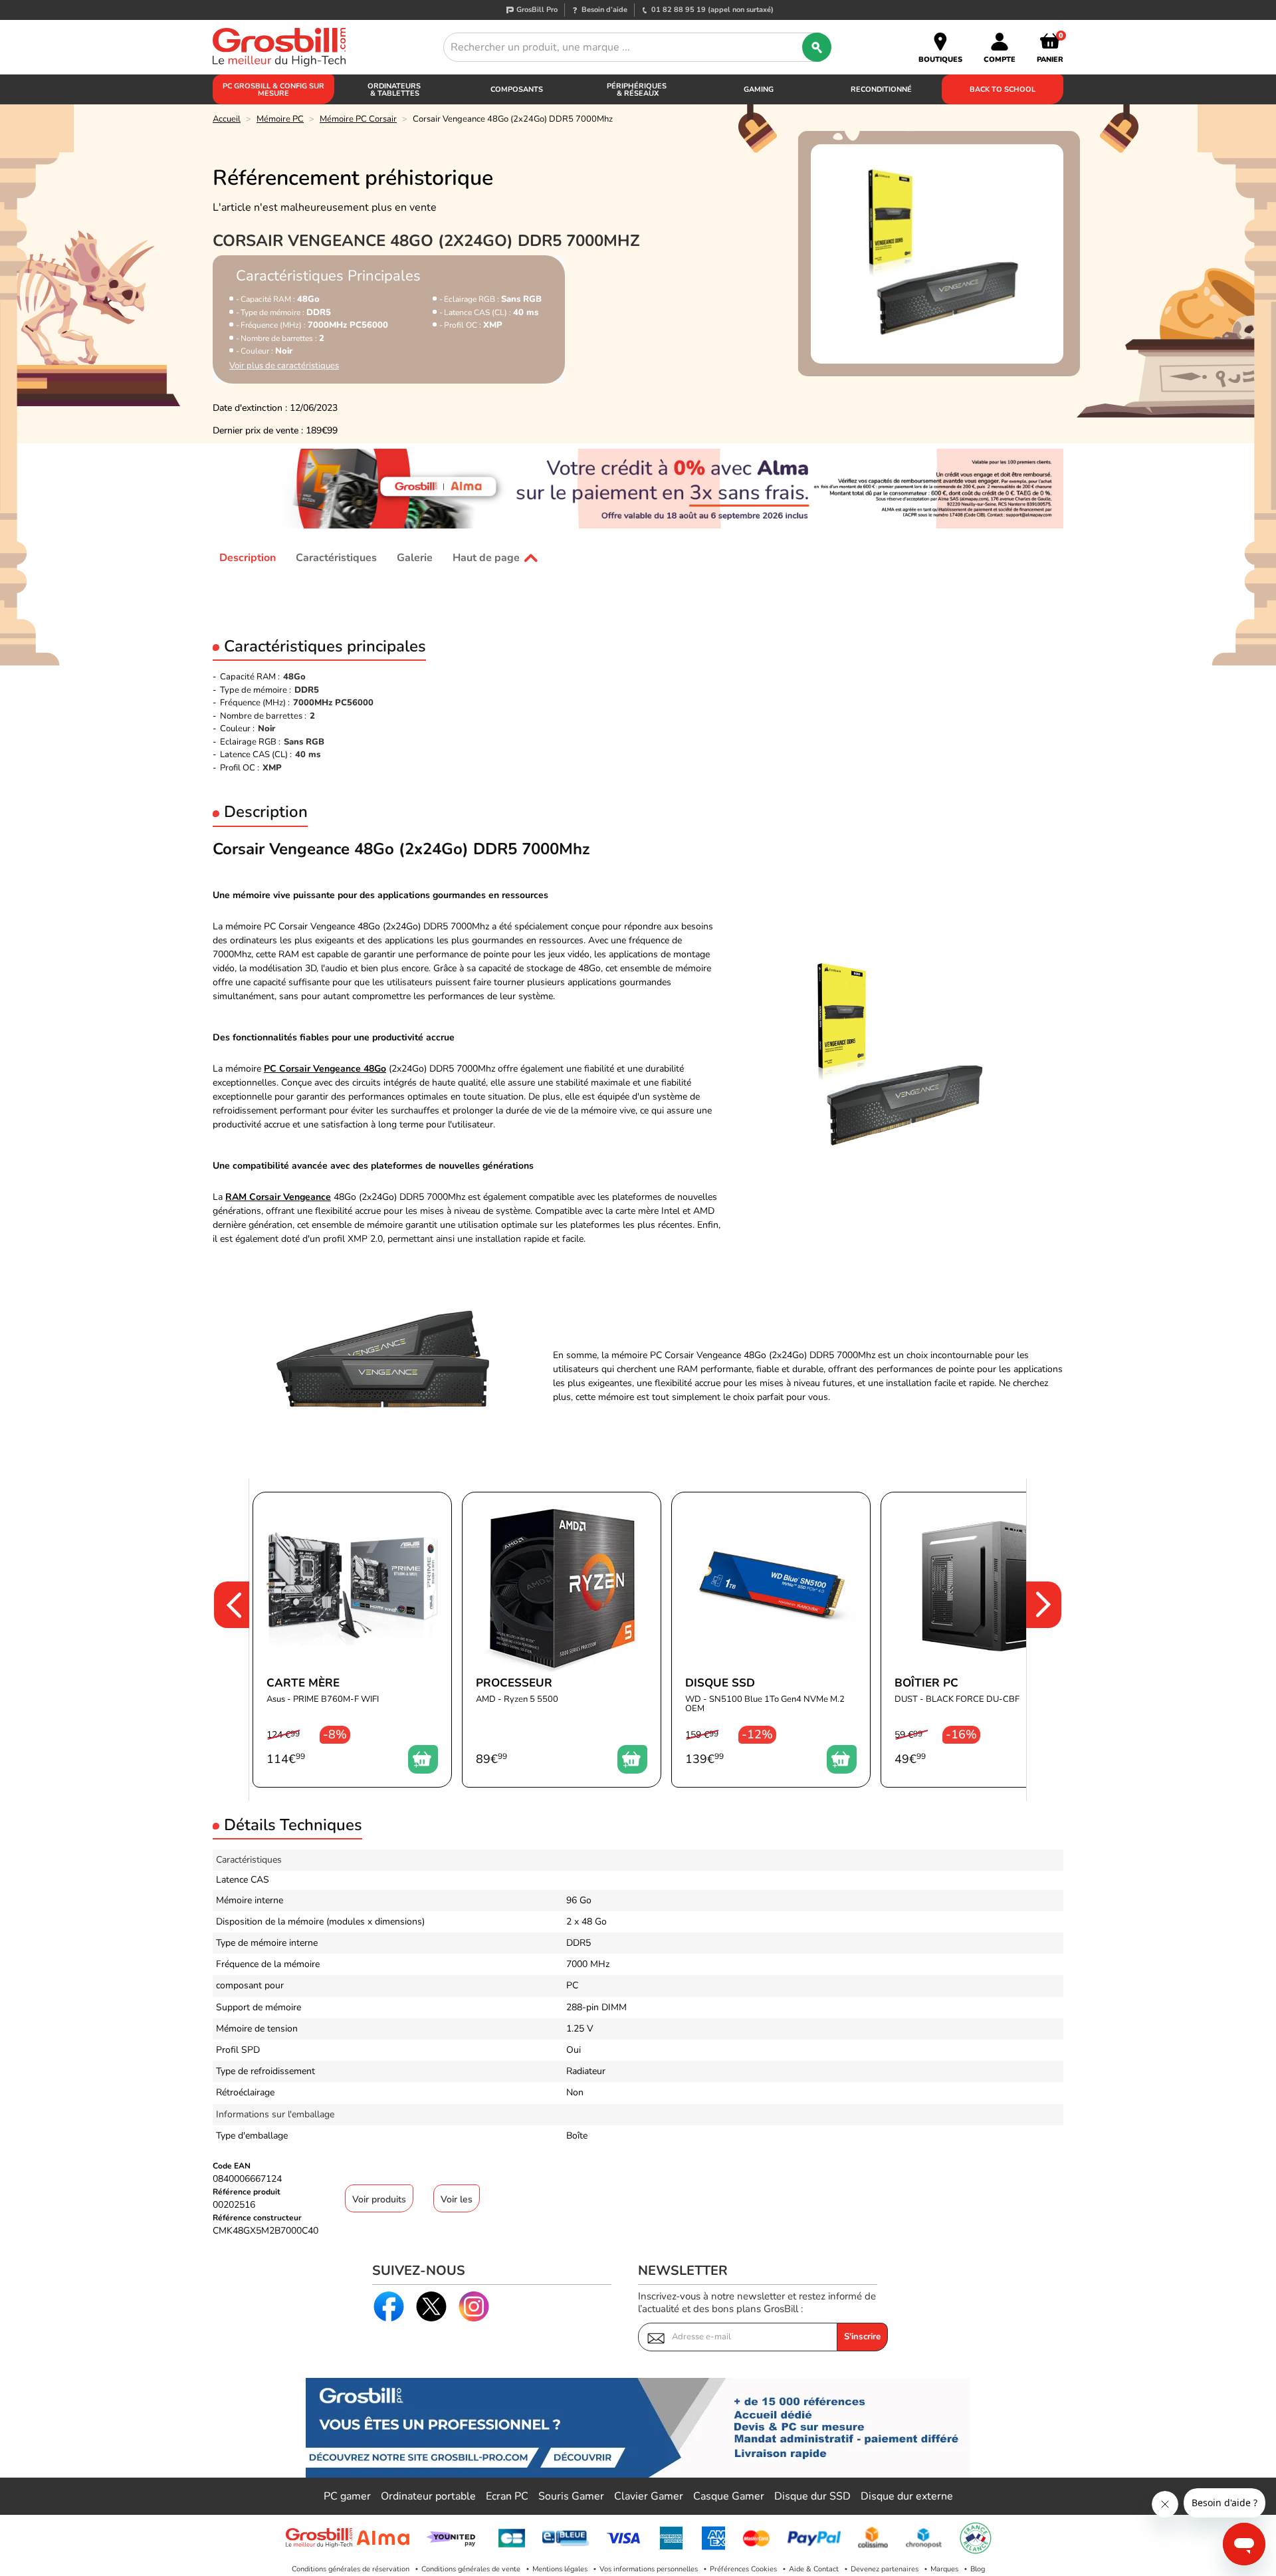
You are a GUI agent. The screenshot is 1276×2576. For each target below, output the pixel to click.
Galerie (415, 558)
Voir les (457, 2199)
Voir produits (379, 2199)
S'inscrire (862, 2337)
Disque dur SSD (812, 2496)
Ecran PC (507, 2496)
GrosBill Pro (537, 10)
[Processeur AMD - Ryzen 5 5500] (562, 1640)
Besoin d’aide (604, 10)
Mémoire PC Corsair (358, 119)
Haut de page (486, 558)
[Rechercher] (817, 47)
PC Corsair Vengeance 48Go (325, 1069)
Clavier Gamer (649, 2496)
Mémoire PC (280, 119)
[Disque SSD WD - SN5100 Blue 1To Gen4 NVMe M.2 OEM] (771, 1640)
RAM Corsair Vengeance (278, 1197)
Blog (978, 2569)
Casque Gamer (729, 2496)
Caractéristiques (336, 558)
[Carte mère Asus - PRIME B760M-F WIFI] (352, 1640)
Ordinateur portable (428, 2496)
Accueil (227, 119)
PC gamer (347, 2496)
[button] (223, 1640)
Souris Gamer (571, 2496)
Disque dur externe (907, 2496)
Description (248, 558)
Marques (944, 2569)
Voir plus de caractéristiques (284, 366)
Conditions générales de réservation (351, 2569)
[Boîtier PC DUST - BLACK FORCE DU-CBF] (980, 1640)
